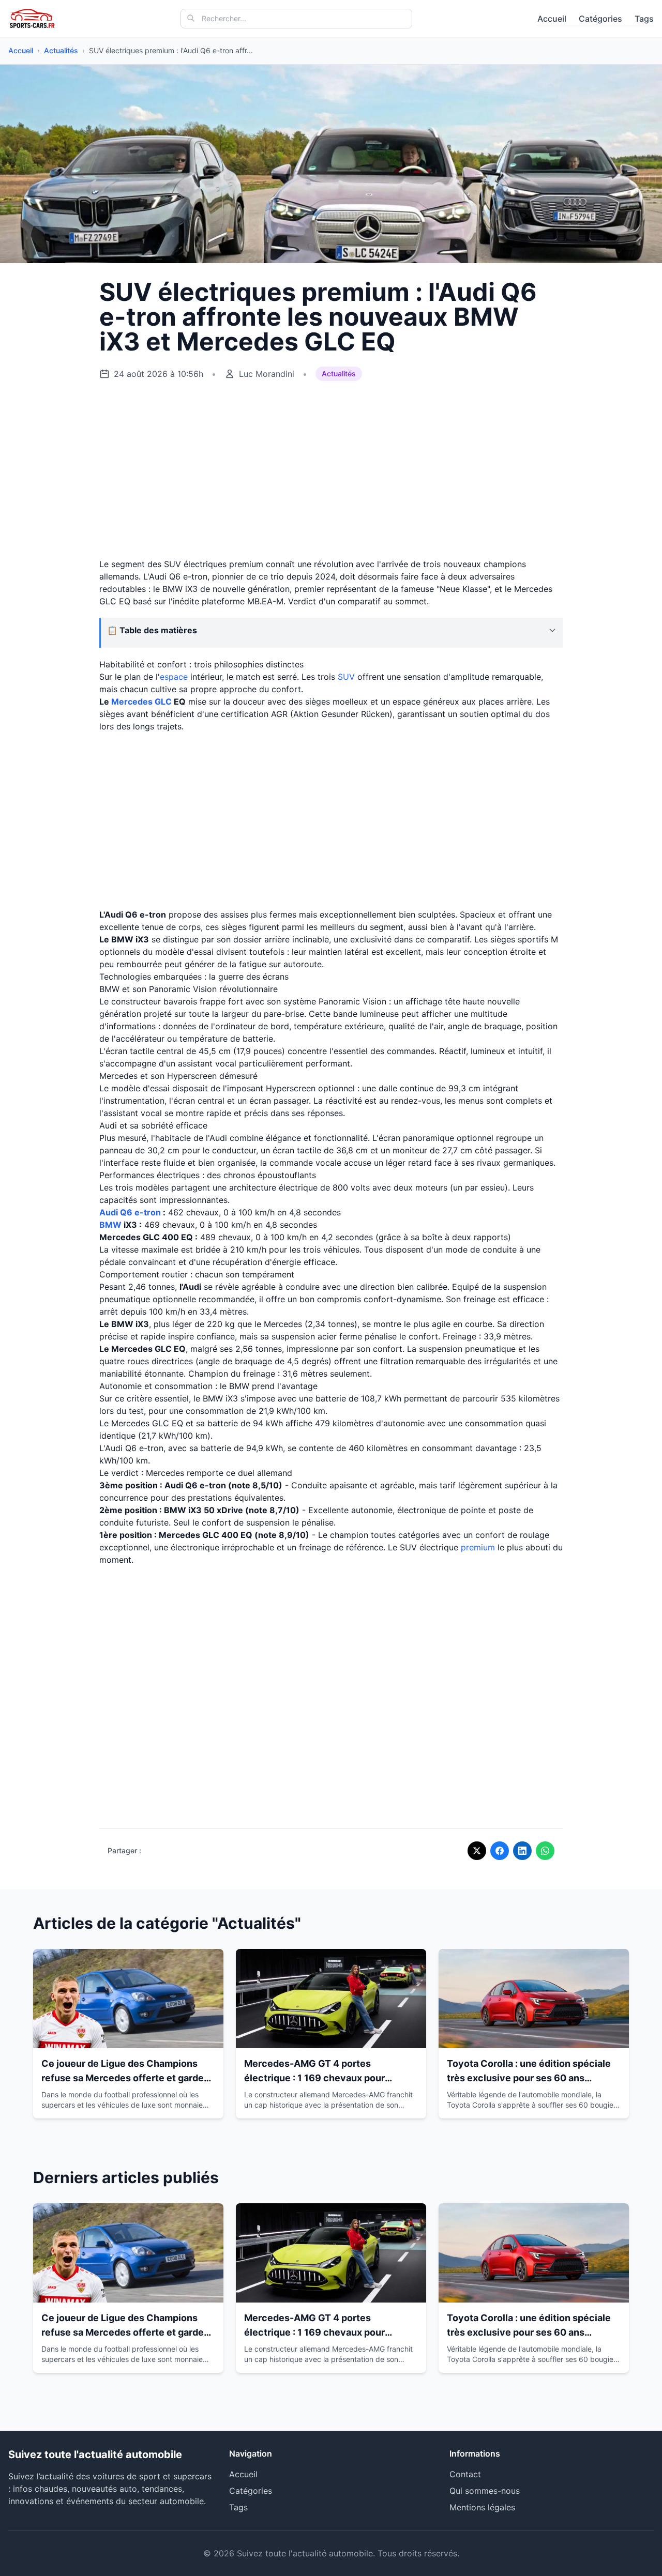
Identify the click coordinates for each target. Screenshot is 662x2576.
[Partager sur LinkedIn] (522, 1851)
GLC (163, 702)
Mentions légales (482, 2507)
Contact (465, 2474)
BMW (110, 1225)
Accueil (552, 19)
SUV (346, 677)
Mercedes (132, 702)
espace (174, 677)
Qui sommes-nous (485, 2491)
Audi (109, 1212)
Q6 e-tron (140, 1212)
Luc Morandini (267, 374)
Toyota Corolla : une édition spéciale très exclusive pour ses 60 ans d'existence (529, 2078)
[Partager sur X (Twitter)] (477, 1851)
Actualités (61, 50)
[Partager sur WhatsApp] (545, 1851)
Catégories (600, 19)
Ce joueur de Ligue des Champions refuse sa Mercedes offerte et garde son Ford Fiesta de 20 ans (123, 2078)
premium (478, 1547)
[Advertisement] (331, 470)
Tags (644, 19)
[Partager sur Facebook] (500, 1851)
